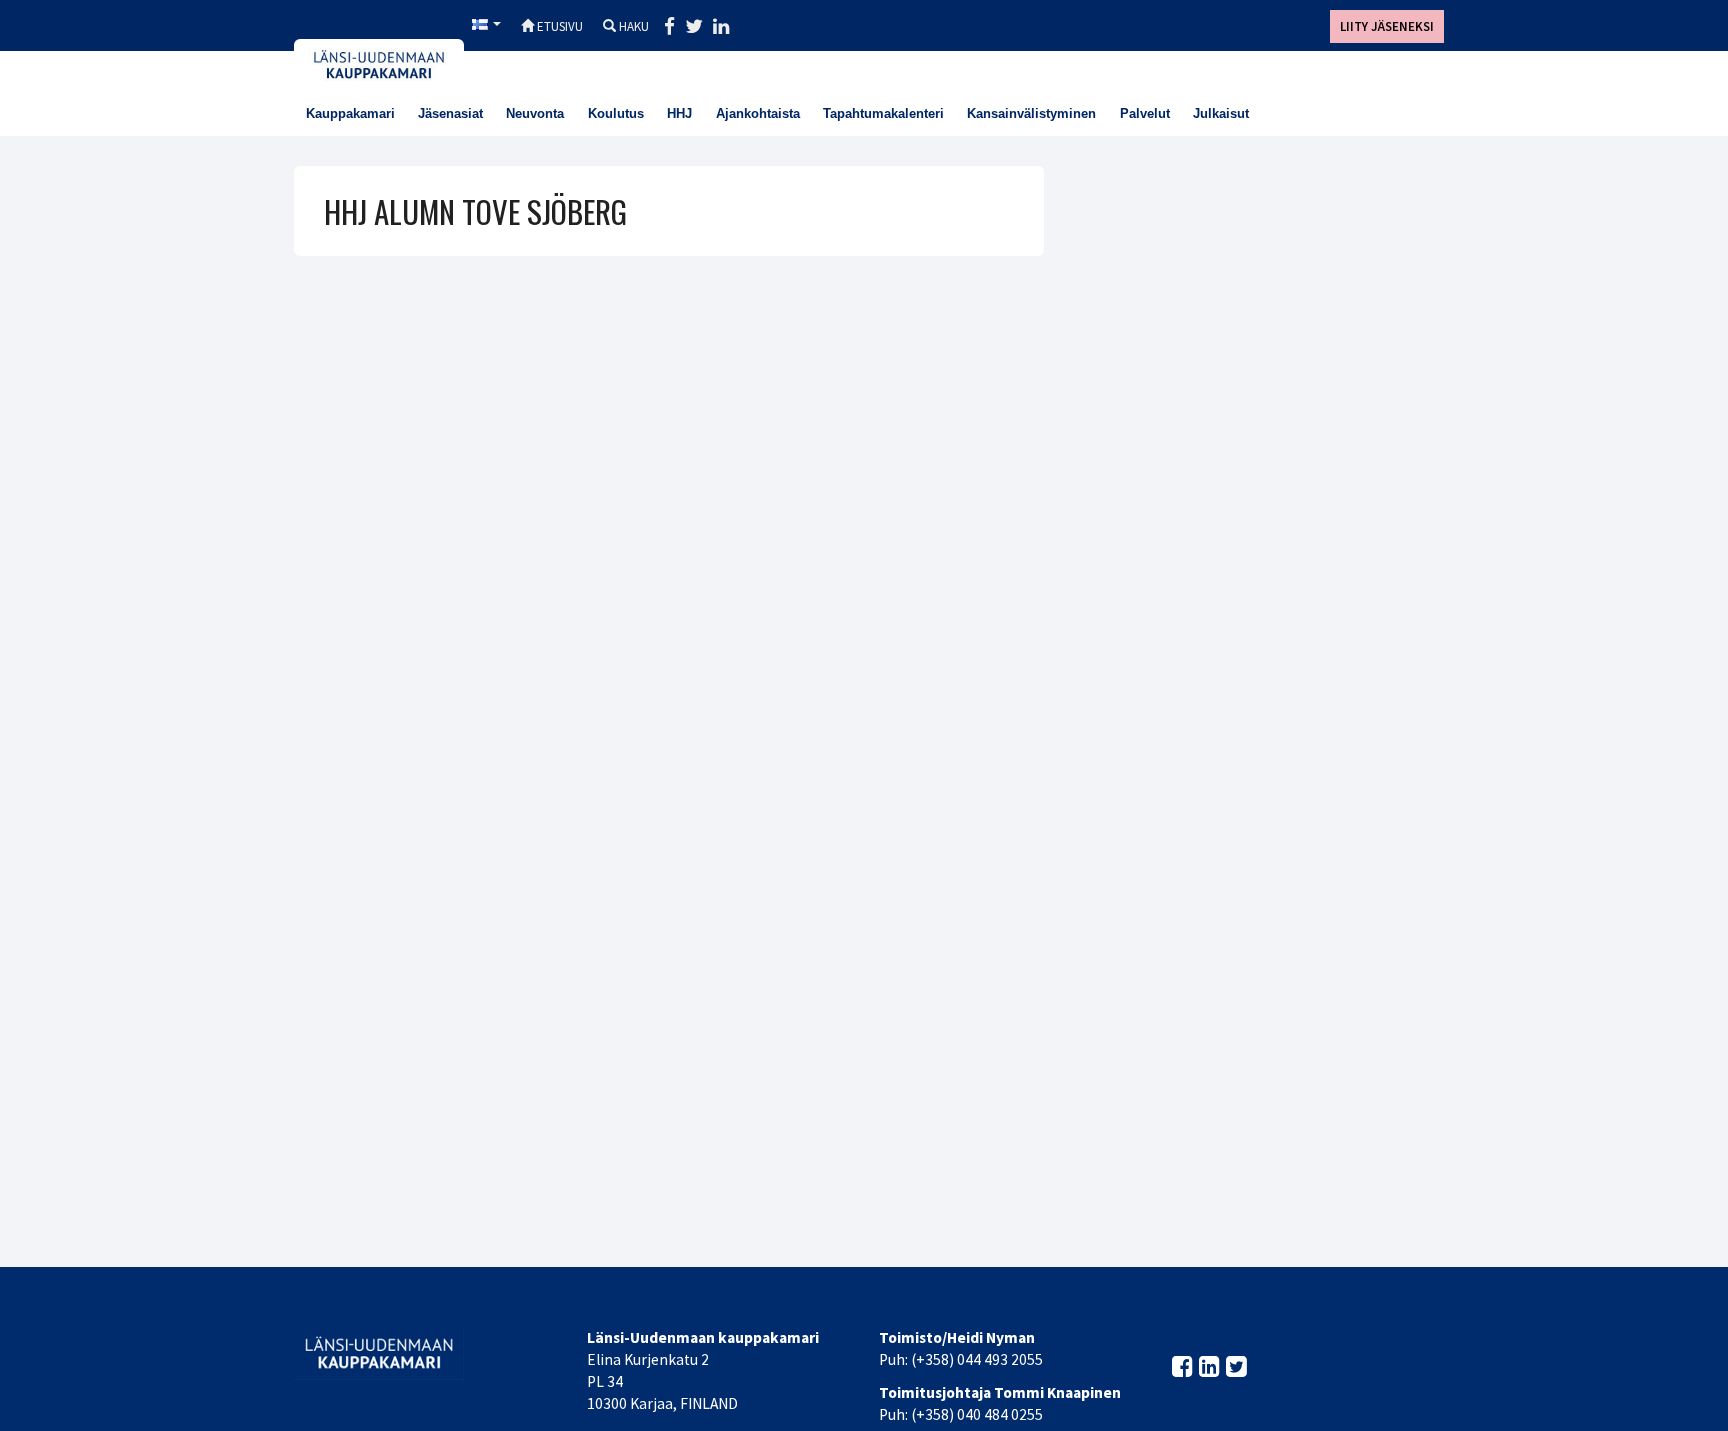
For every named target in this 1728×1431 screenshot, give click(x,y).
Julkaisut (1221, 113)
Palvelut (1145, 113)
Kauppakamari (350, 113)
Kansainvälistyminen (1031, 113)
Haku (632, 26)
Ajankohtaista (758, 113)
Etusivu (558, 26)
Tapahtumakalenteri (883, 113)
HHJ (679, 113)
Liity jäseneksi (1387, 26)
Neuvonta (535, 113)
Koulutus (616, 113)
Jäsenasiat (450, 113)
